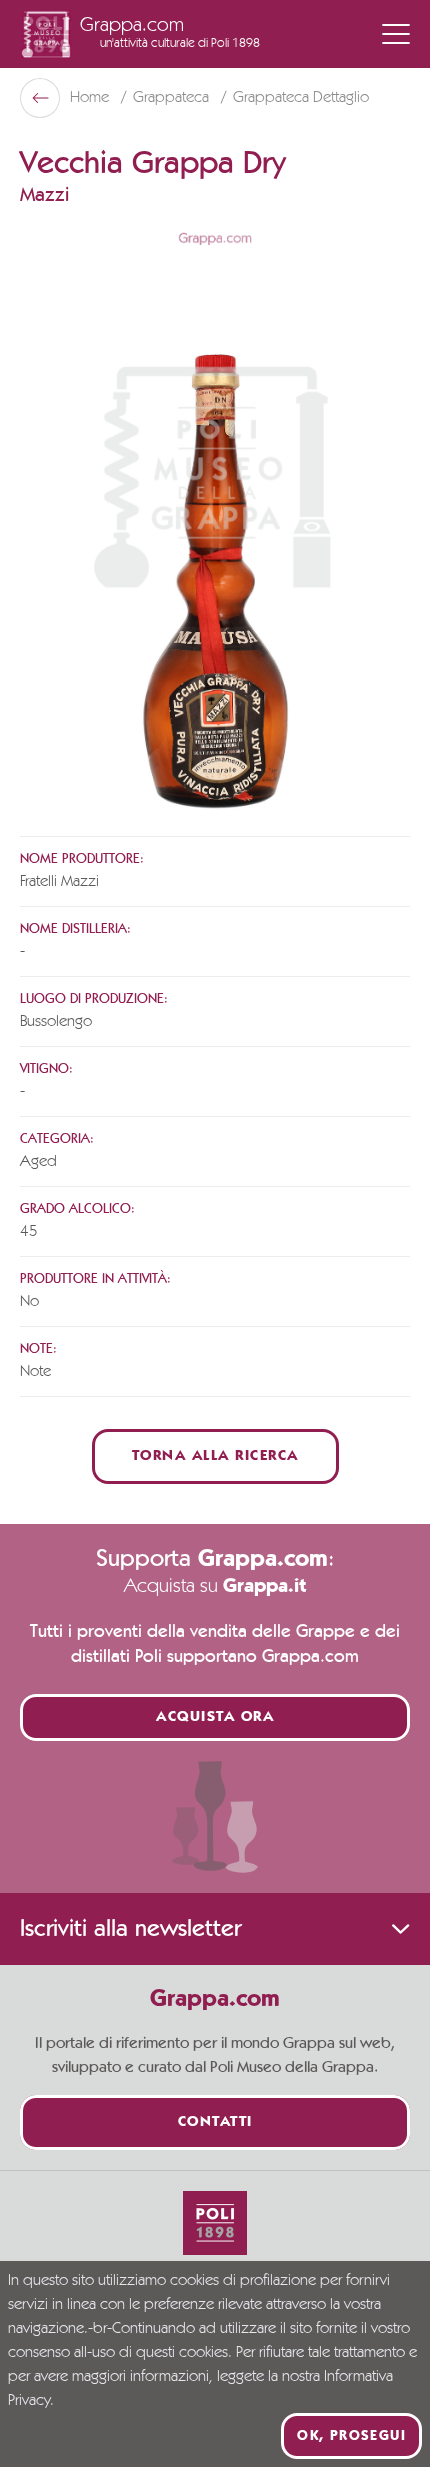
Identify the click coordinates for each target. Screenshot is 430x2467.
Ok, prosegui (351, 2436)
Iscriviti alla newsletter (130, 1929)
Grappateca (173, 98)
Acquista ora (215, 1717)
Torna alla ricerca (215, 1456)
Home (91, 98)
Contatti (215, 2122)
